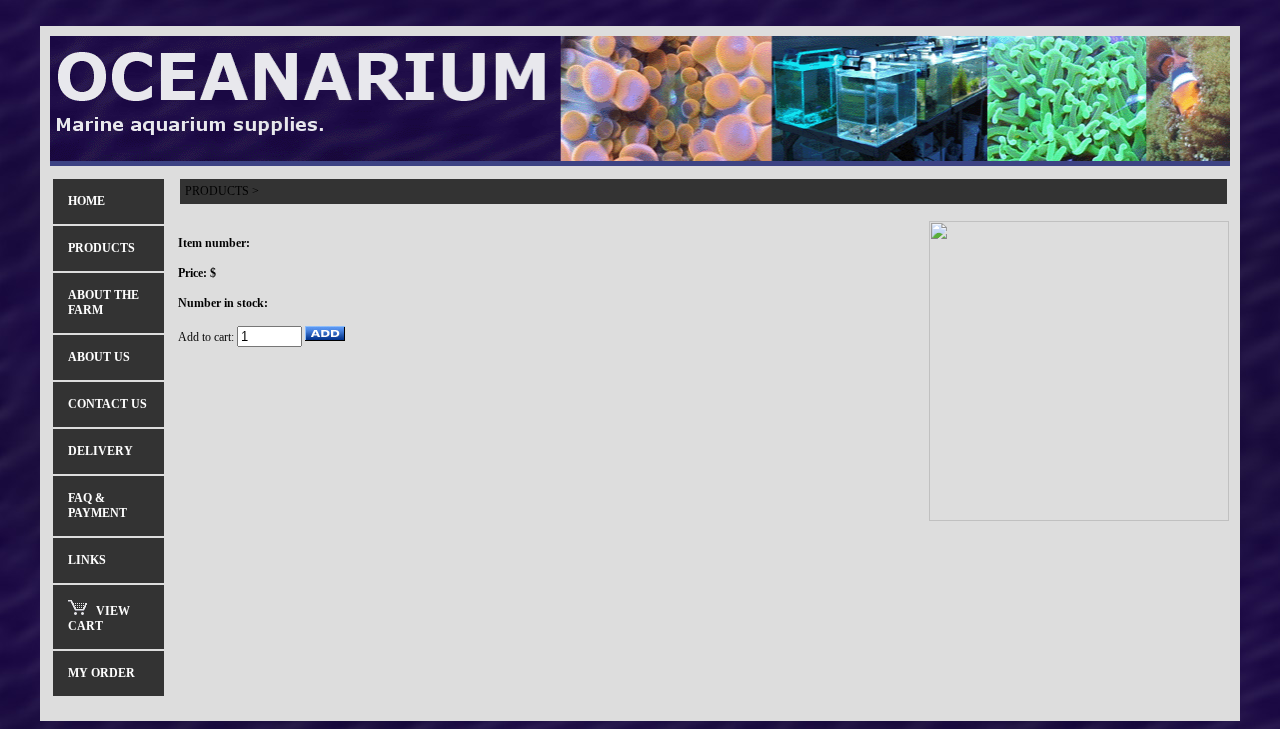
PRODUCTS (217, 191)
